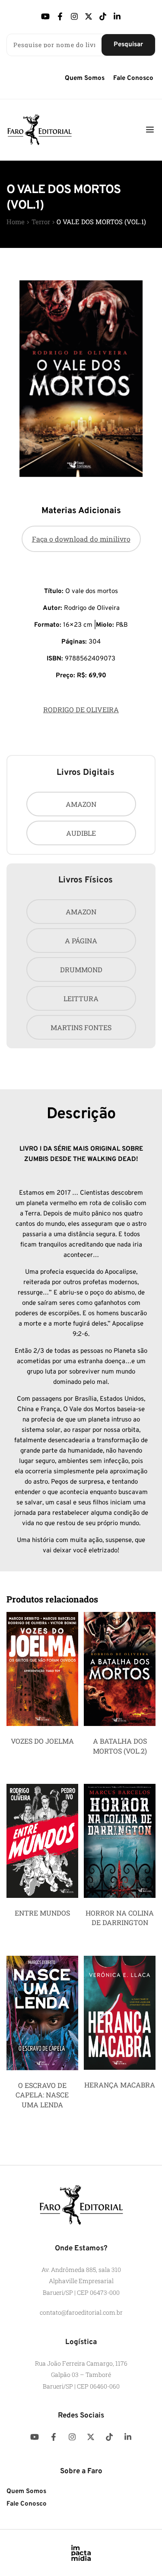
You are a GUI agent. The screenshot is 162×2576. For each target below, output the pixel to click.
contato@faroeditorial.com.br (81, 2312)
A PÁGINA (81, 941)
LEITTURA (81, 998)
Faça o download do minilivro (81, 539)
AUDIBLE (81, 833)
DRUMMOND (81, 969)
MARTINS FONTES (81, 1027)
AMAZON (81, 804)
